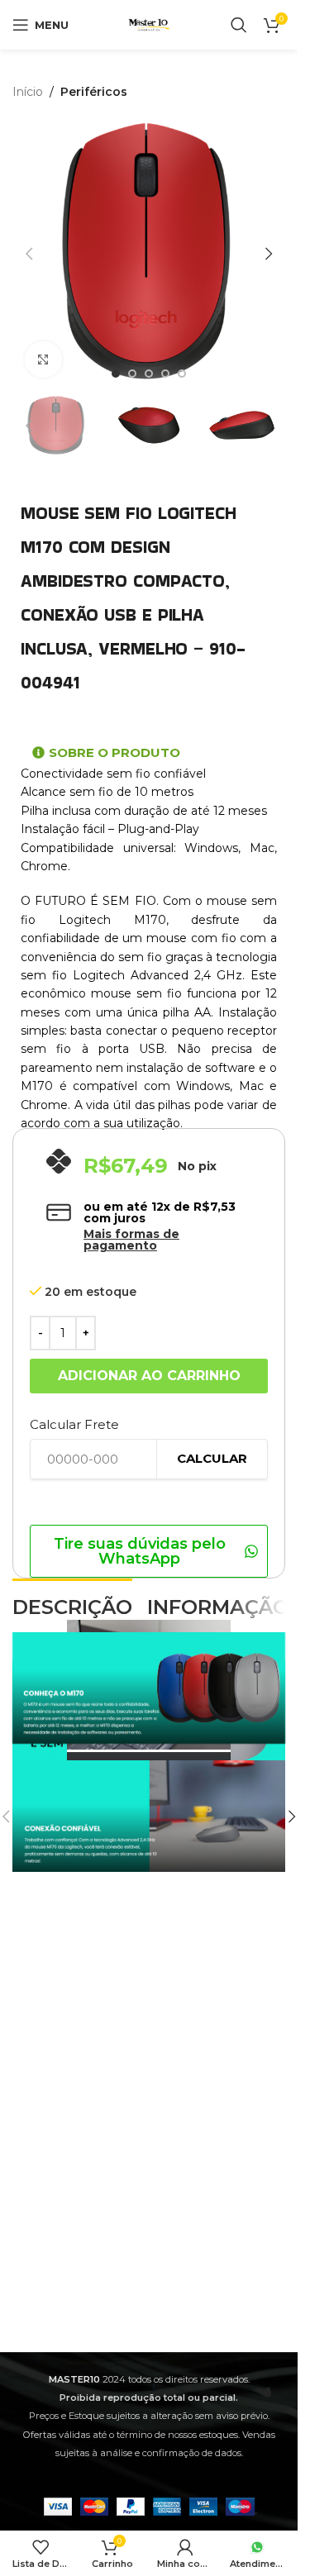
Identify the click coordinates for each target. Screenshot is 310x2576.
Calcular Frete (74, 1424)
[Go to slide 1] (116, 374)
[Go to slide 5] (182, 374)
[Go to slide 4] (165, 374)
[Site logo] (149, 24)
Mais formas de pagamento (131, 1240)
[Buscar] (239, 25)
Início (28, 92)
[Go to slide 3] (149, 374)
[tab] (72, 1606)
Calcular (212, 1458)
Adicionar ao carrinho (149, 1376)
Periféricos (94, 92)
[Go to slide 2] (132, 374)
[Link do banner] (149, 1817)
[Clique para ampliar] (43, 360)
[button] (29, 254)
